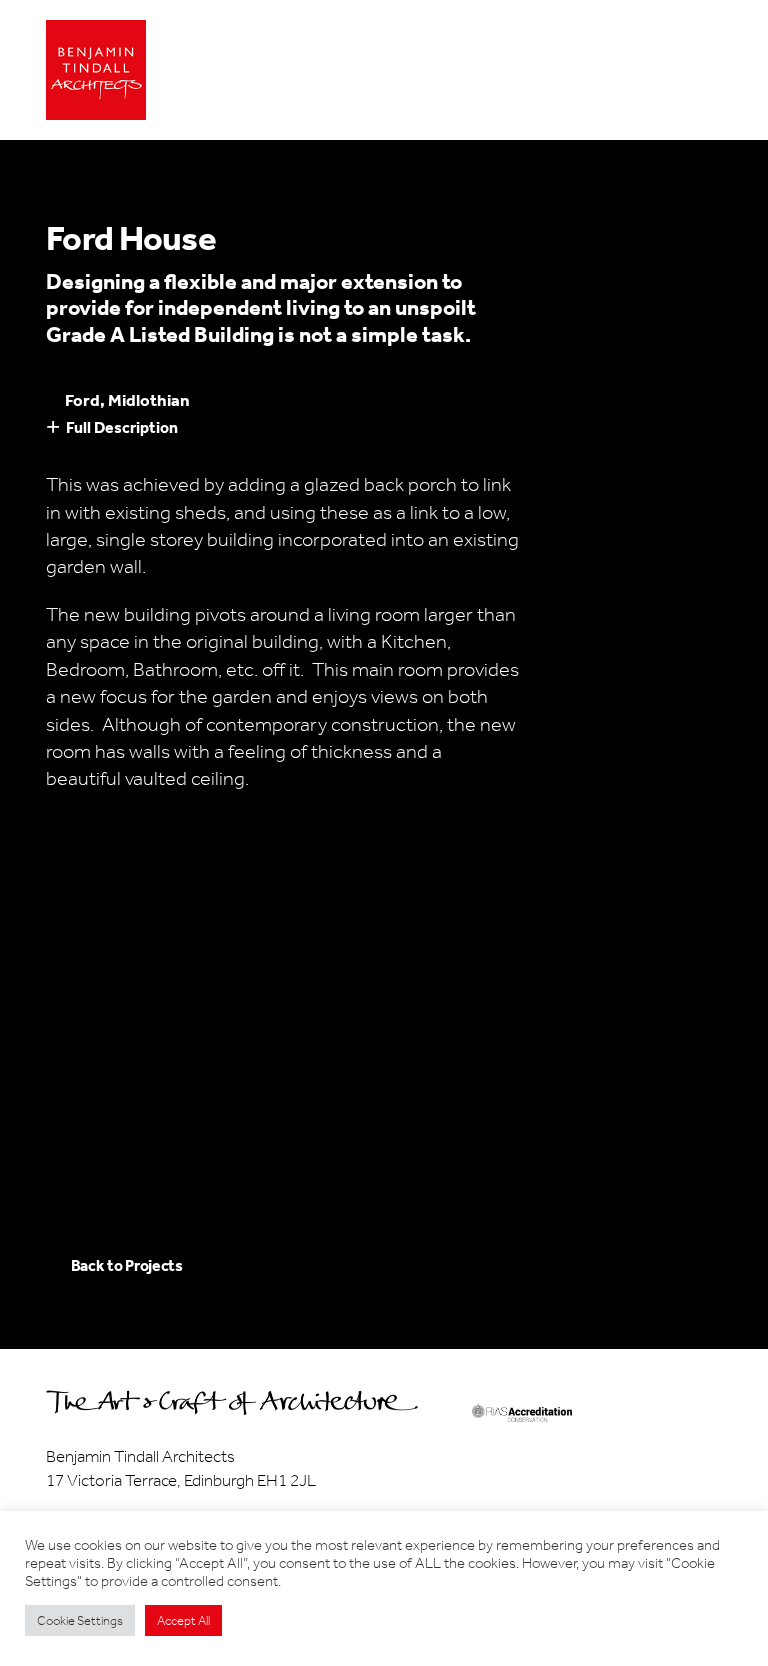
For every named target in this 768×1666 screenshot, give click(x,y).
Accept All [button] (183, 1620)
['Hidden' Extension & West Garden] (384, 1032)
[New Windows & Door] (231, 1032)
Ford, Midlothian (127, 400)
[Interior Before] (384, 1154)
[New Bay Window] (538, 1032)
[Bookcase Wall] (691, 1032)
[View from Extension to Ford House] (231, 909)
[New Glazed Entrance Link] (538, 909)
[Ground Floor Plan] (384, 909)
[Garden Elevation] (77, 909)
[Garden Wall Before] (77, 1032)
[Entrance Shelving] (231, 1154)
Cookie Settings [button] (80, 1620)
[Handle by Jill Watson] (77, 1154)
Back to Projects (127, 1265)
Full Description (122, 427)
